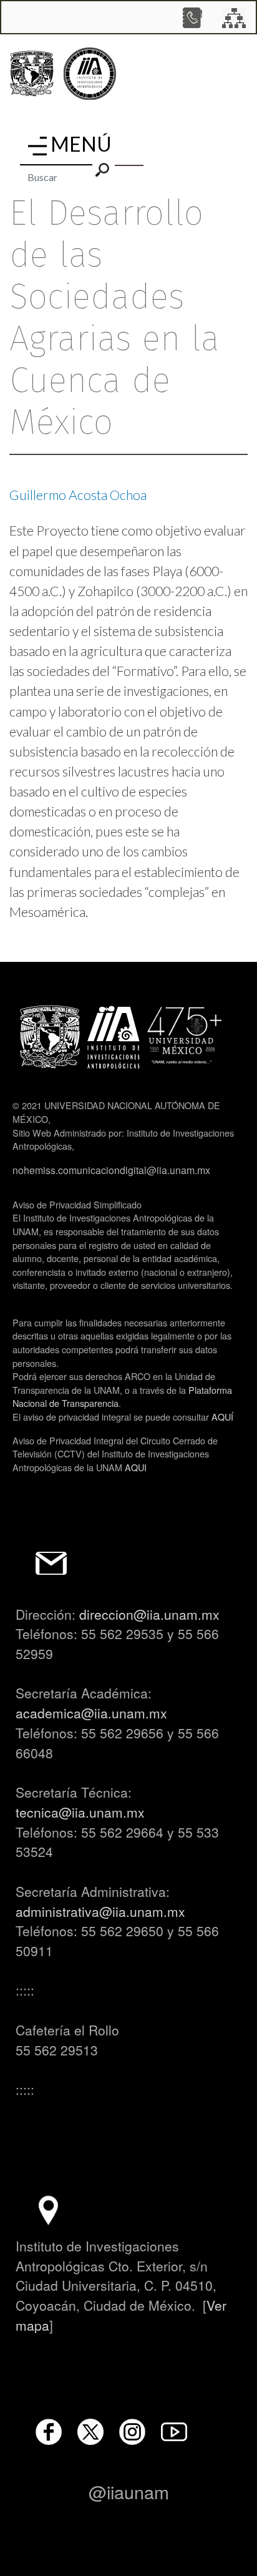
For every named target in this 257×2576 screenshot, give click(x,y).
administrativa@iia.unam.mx (100, 1911)
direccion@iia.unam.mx (149, 1614)
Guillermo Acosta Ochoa (78, 495)
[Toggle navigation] (37, 146)
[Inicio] (90, 74)
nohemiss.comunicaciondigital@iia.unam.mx (111, 1170)
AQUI (136, 1467)
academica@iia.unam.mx (91, 1713)
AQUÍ (222, 1417)
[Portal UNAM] (32, 74)
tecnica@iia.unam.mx (80, 1812)
